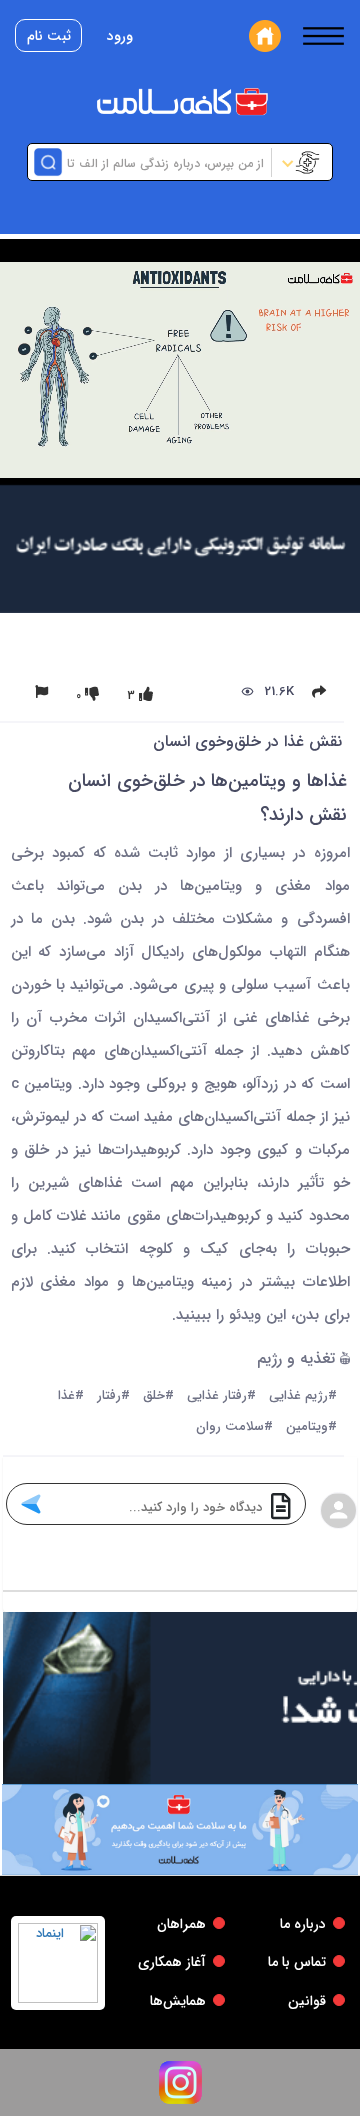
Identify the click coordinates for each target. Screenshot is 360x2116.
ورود (120, 36)
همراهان (181, 1924)
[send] (30, 1504)
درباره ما (303, 1924)
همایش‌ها (178, 2001)
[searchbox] (164, 162)
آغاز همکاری (172, 1962)
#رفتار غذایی (221, 1396)
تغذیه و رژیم (298, 1359)
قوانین (307, 2001)
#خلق (158, 1396)
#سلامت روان (234, 1427)
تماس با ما (297, 1962)
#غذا (71, 1396)
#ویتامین (311, 1427)
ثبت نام (49, 36)
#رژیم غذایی (303, 1396)
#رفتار (113, 1396)
